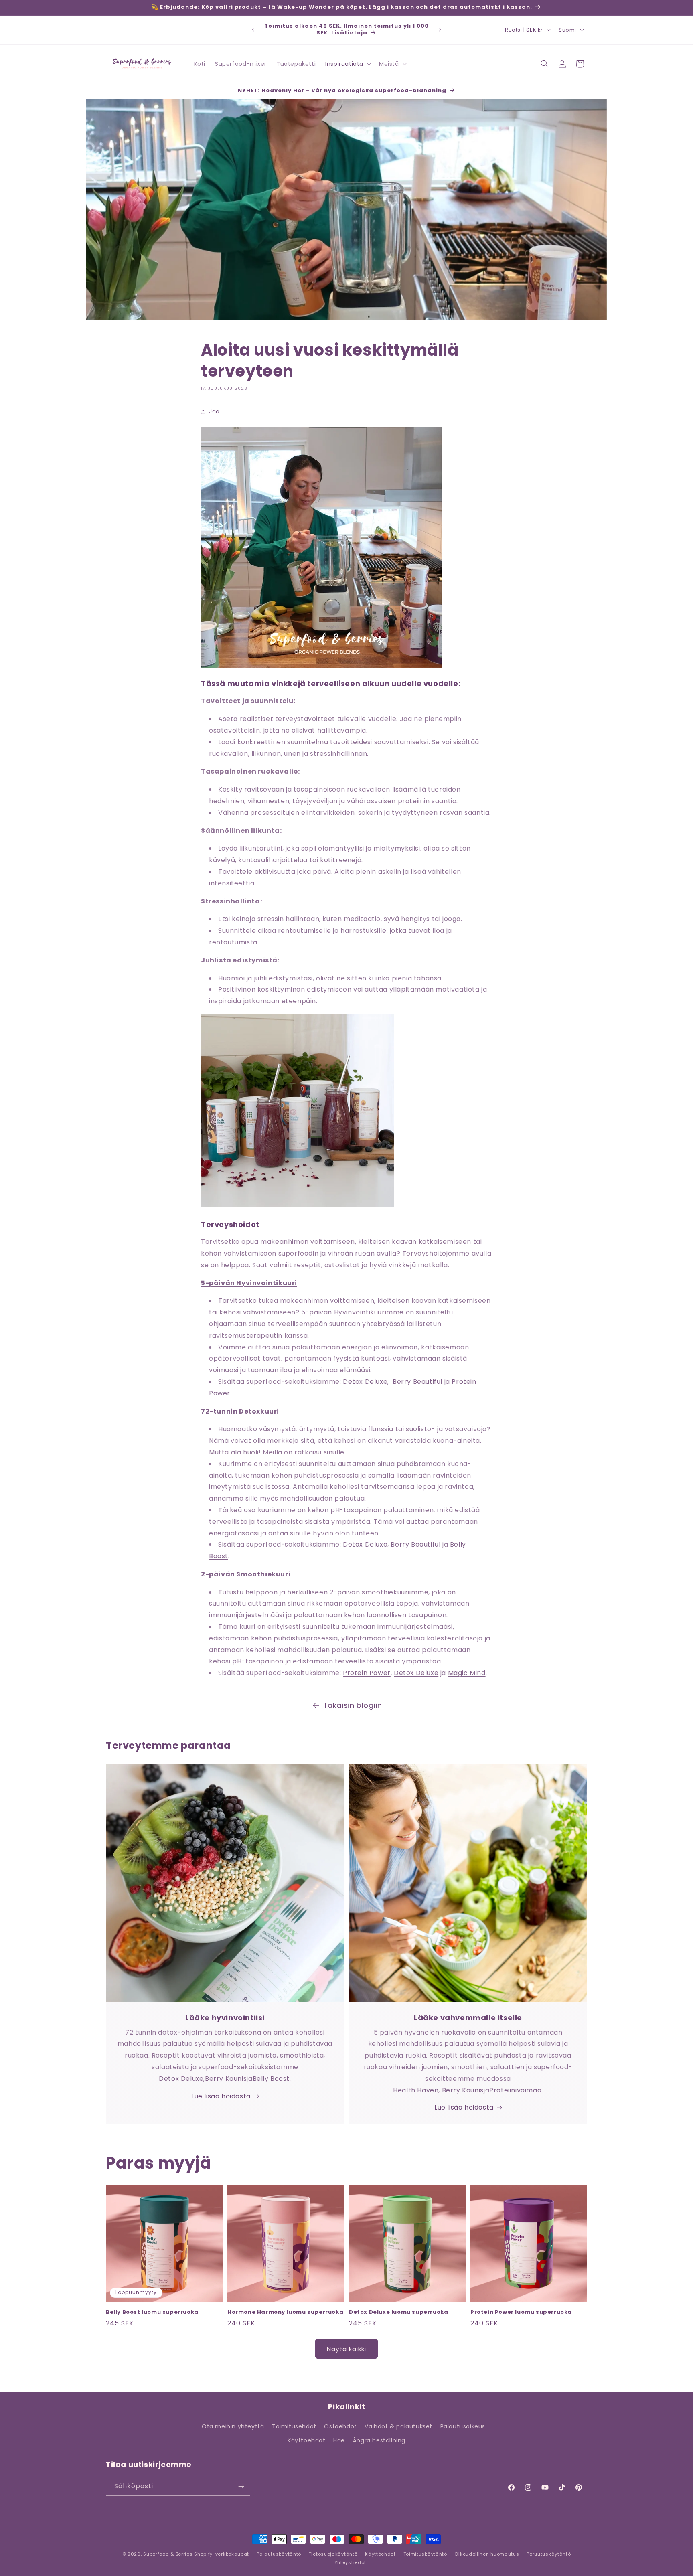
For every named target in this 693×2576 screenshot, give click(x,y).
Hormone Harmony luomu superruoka (285, 2312)
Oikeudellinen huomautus (487, 2554)
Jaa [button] (214, 411)
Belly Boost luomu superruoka (152, 2312)
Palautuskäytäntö (279, 2554)
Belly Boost (271, 2079)
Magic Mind (467, 1673)
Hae (339, 2440)
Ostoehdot (340, 2426)
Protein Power (367, 1673)
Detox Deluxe (365, 1382)
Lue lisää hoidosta (221, 2096)
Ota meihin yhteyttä (233, 2426)
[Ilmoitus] (440, 30)
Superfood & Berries (168, 2554)
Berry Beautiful (416, 1382)
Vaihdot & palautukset (398, 2426)
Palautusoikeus (463, 2426)
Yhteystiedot (350, 2562)
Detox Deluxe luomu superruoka (398, 2312)
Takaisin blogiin (353, 1705)
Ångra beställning (379, 2440)
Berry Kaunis (226, 2079)
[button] (347, 64)
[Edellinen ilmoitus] (253, 30)
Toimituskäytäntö (425, 2554)
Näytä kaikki (346, 2349)
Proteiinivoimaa (515, 2090)
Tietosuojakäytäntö (333, 2554)
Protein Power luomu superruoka (521, 2312)
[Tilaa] (241, 2486)
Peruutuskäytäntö (549, 2554)
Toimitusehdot (294, 2426)
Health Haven (416, 2090)
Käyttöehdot (307, 2440)
